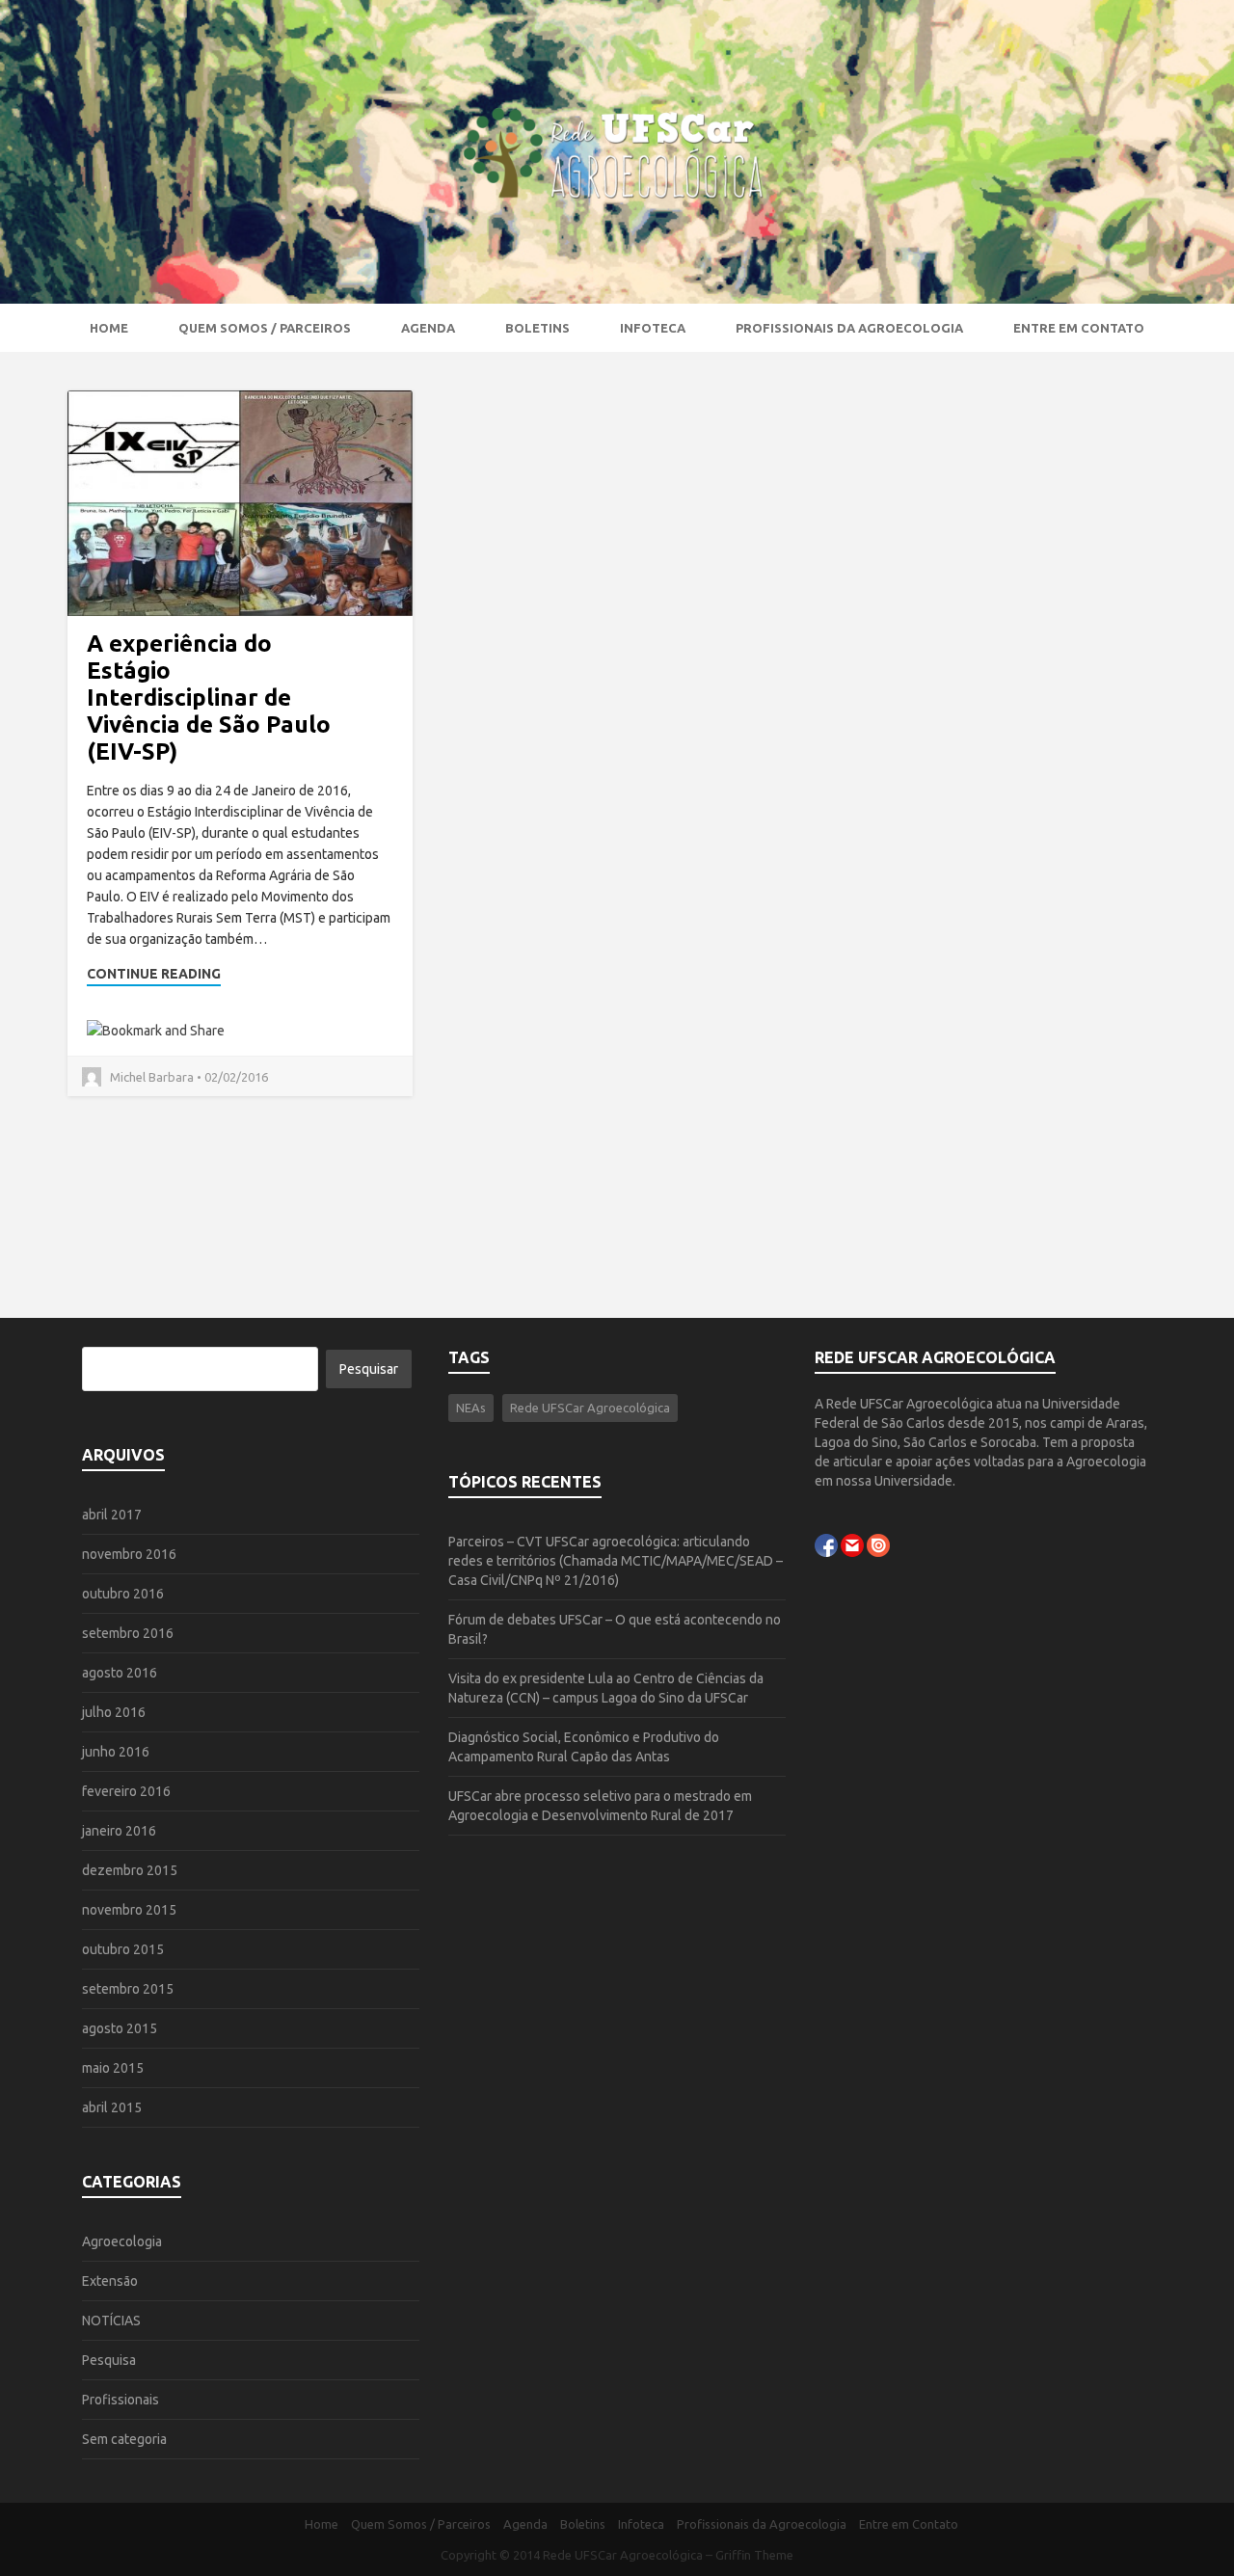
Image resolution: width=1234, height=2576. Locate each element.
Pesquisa (109, 2360)
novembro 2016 (129, 1554)
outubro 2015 (123, 1949)
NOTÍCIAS (111, 2321)
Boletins (537, 328)
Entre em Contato (1079, 328)
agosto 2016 (120, 1673)
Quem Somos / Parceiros (265, 328)
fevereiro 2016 (126, 1791)
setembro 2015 (128, 1989)
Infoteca (653, 328)
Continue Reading (154, 974)
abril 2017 (112, 1515)
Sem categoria (124, 2439)
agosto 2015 (120, 2028)
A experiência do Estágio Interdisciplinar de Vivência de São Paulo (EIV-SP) (209, 698)
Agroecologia (122, 2241)
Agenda (428, 328)
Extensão (110, 2281)
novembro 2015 (129, 1910)
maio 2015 (113, 2068)
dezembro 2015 (130, 1870)
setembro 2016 (128, 1633)
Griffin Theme (754, 2555)
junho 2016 (116, 1752)
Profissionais (121, 2400)
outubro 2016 (123, 1594)
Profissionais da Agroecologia (849, 328)
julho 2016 (114, 1712)
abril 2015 (112, 2107)
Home (109, 328)
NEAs (471, 1408)
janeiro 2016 (119, 1831)
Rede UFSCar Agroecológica (590, 1408)
